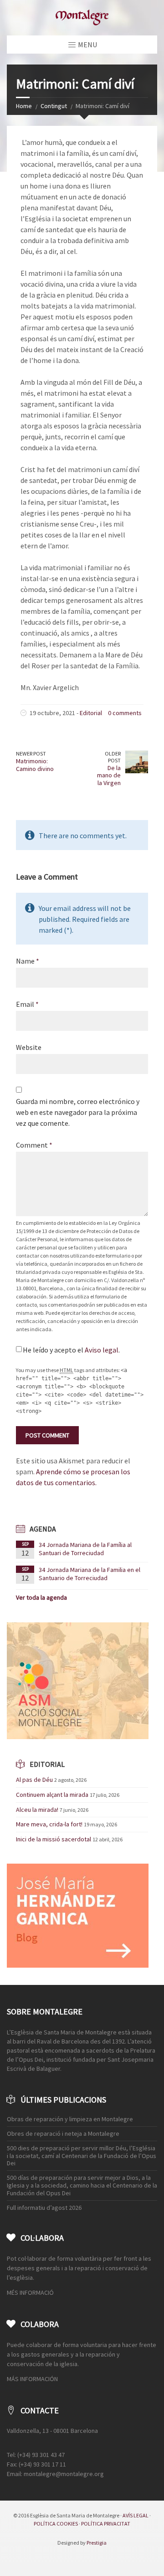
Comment (34, 1145)
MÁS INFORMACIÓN (32, 2379)
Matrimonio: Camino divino (35, 765)
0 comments (125, 713)
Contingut (54, 106)
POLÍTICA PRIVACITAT (106, 2524)
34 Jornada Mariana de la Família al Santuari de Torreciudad (85, 1549)
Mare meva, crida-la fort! (49, 1824)
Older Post (113, 757)
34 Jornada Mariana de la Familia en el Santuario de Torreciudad (90, 1574)
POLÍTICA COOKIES (56, 2524)
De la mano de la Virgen (109, 776)
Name (28, 961)
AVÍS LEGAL (136, 2515)
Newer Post (31, 753)
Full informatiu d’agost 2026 (44, 2208)
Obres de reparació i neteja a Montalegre (63, 2133)
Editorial (91, 713)
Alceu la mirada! (37, 1810)
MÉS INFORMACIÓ (30, 2293)
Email (27, 1004)
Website (29, 1047)
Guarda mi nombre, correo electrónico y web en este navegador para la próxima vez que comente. (78, 1112)
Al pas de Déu (34, 1780)
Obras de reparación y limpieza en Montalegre (70, 2119)
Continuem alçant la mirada (52, 1795)
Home (24, 106)
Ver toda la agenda (41, 1597)
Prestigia (97, 2543)
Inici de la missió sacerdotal (54, 1839)
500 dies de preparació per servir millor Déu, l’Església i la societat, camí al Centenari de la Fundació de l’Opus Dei (82, 2156)
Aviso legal (102, 1350)
